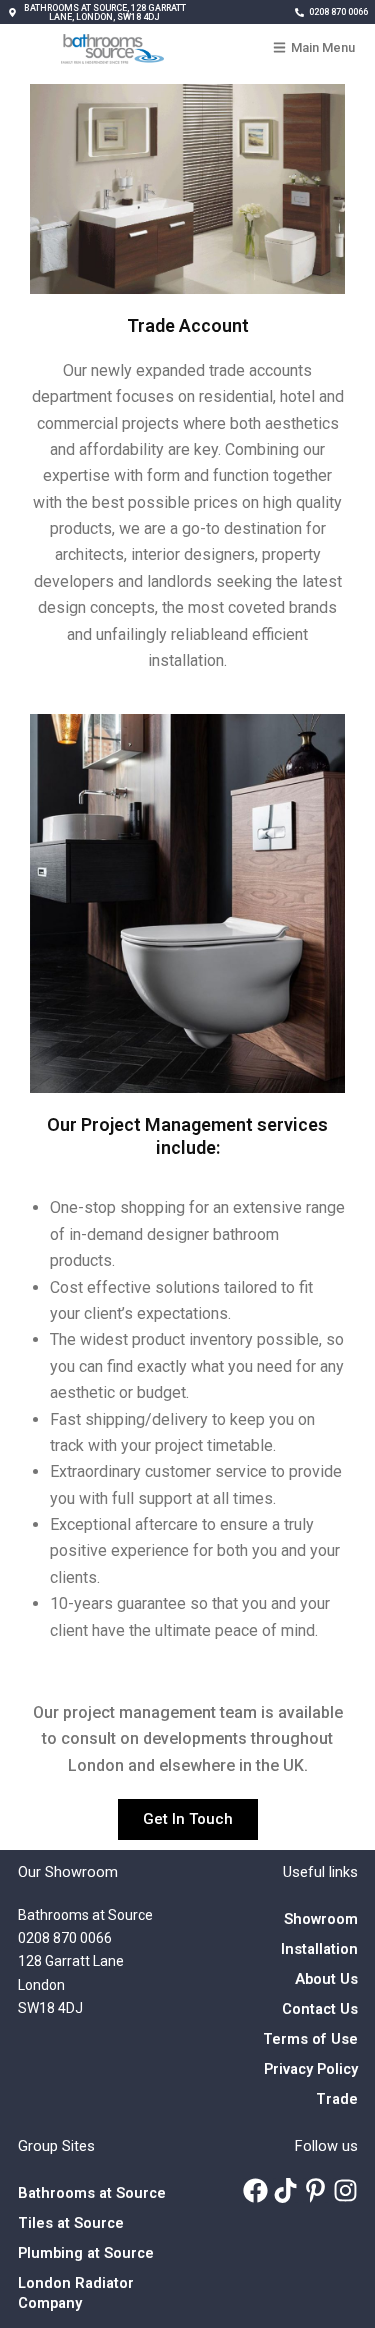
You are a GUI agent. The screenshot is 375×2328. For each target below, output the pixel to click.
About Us (326, 1979)
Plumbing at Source (86, 2253)
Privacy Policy (311, 2069)
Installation (319, 1949)
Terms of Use (310, 2039)
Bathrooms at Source (92, 2193)
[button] (98, 13)
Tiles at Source (71, 2223)
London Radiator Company (76, 2293)
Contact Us (320, 2009)
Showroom (321, 1919)
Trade (337, 2099)
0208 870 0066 (65, 1938)
